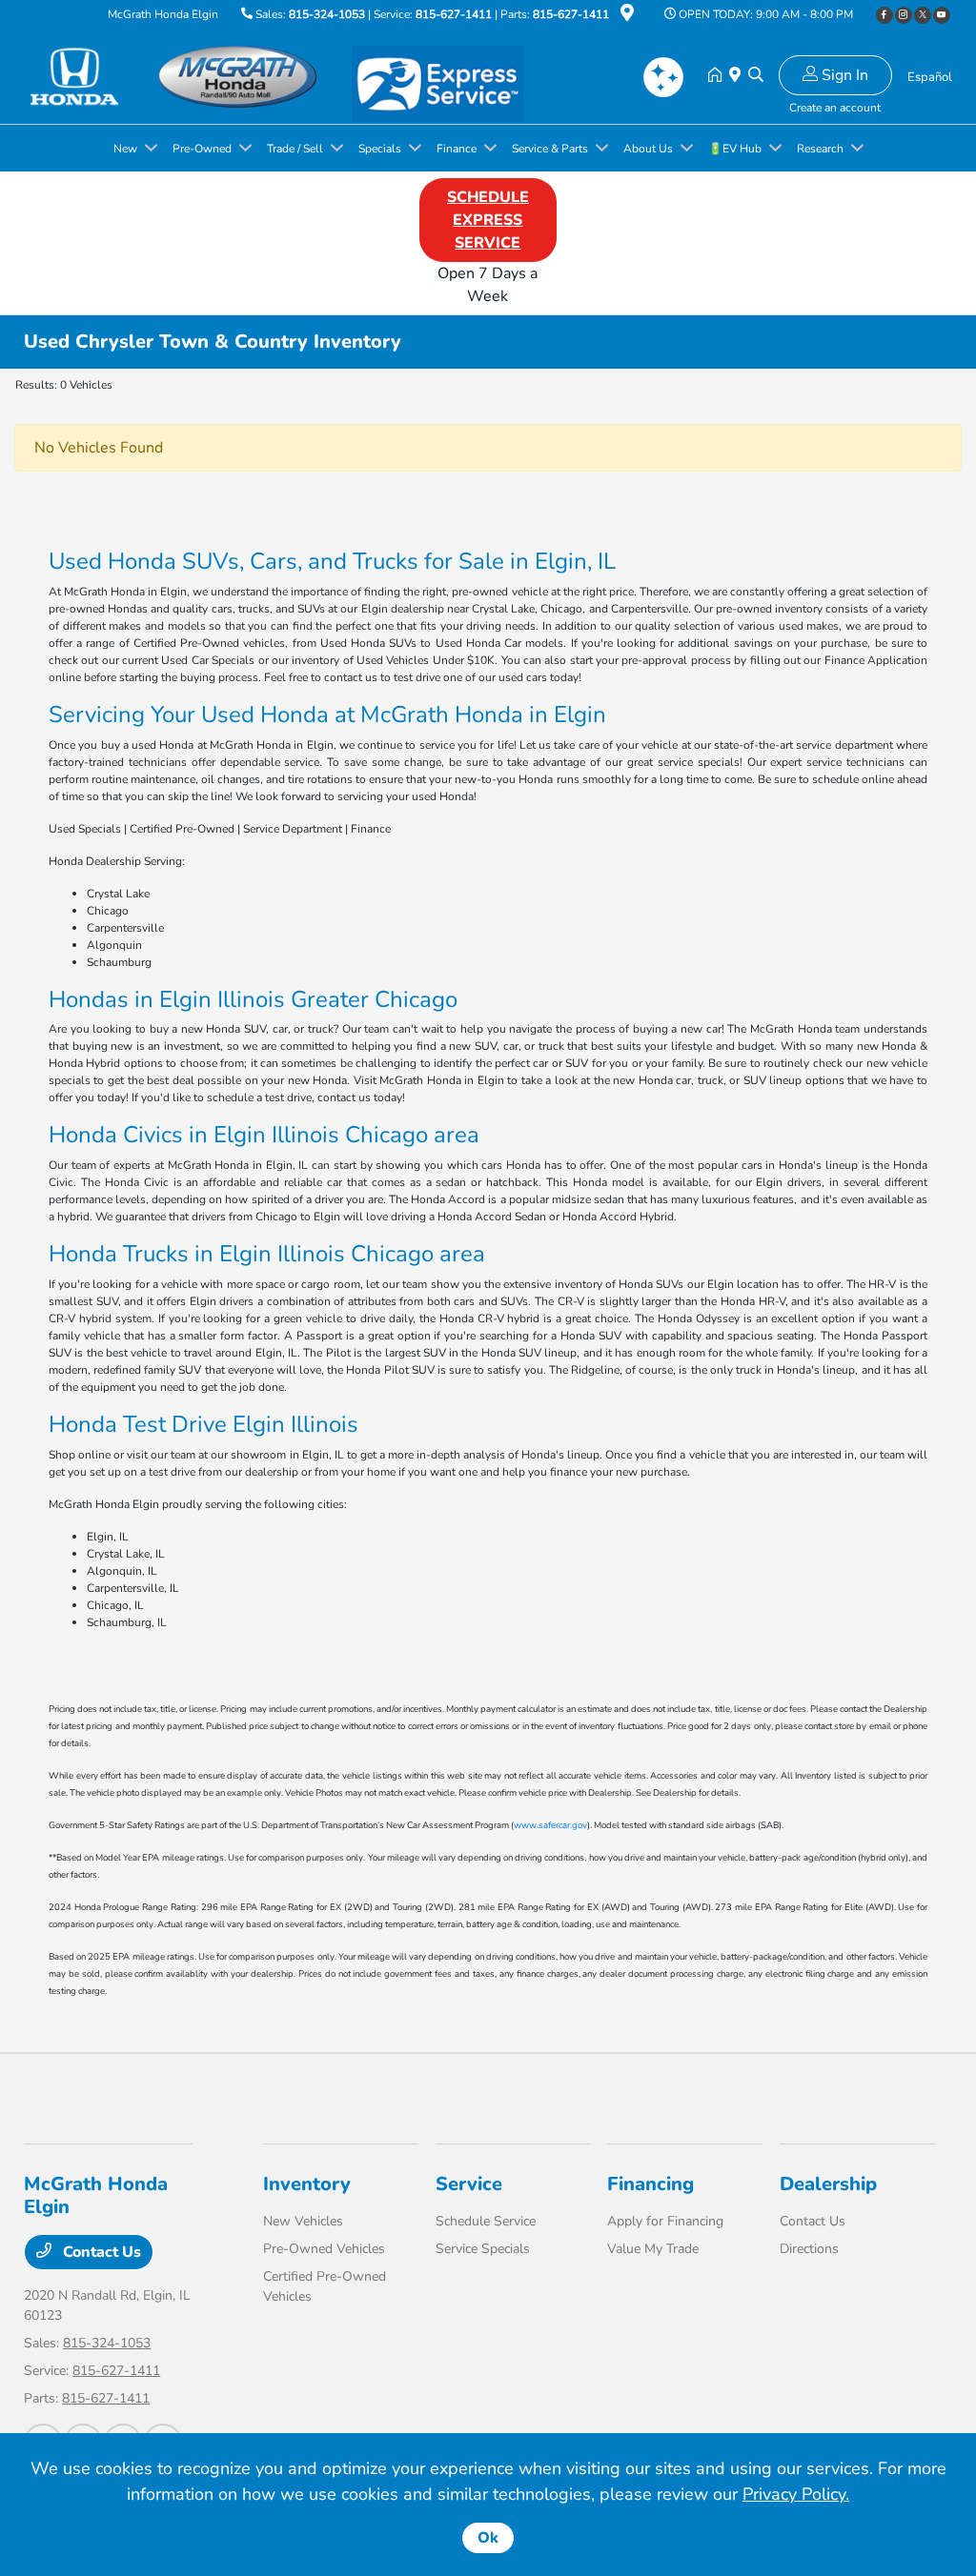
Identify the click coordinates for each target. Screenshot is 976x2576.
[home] (719, 76)
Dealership (828, 2184)
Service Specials (483, 2249)
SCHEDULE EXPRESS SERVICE (488, 220)
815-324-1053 (327, 14)
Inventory (307, 2184)
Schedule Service (486, 2221)
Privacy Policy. (796, 2494)
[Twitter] (923, 15)
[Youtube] (942, 15)
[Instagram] (904, 15)
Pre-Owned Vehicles (324, 2249)
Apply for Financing (665, 2221)
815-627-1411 (454, 14)
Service (469, 2184)
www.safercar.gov (550, 1825)
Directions (809, 2249)
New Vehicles (303, 2221)
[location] (627, 16)
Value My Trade (653, 2249)
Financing (651, 2184)
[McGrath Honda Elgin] (188, 75)
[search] (756, 76)
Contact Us (100, 2252)
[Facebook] (884, 15)
